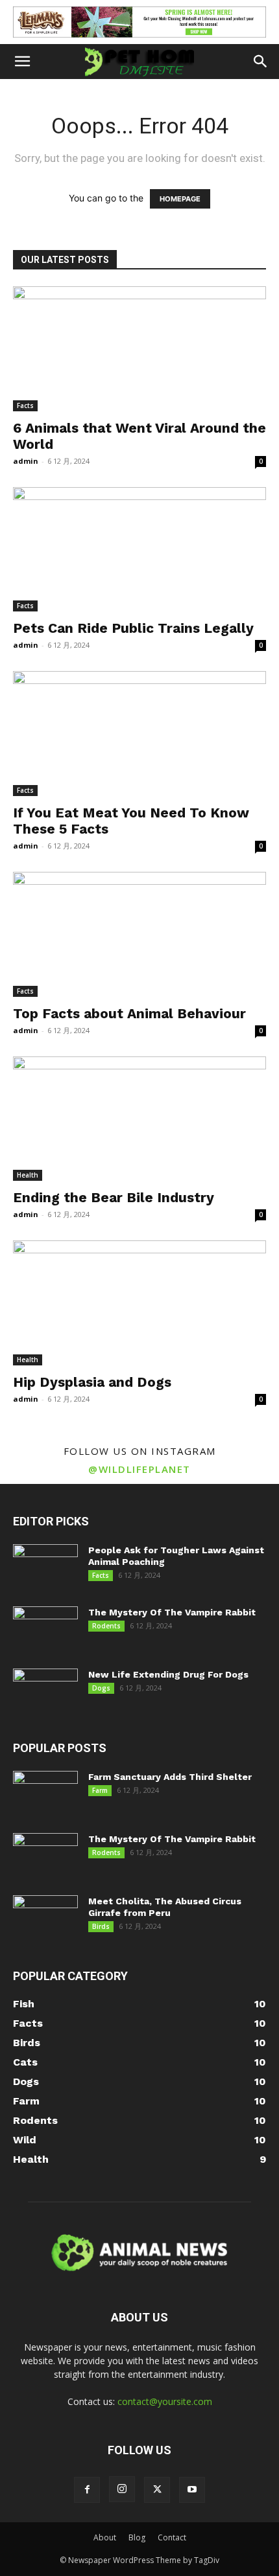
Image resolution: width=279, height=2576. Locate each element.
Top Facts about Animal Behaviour (129, 1013)
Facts (25, 405)
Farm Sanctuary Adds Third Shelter (170, 1777)
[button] (22, 62)
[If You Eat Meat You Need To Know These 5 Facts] (139, 734)
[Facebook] (87, 2490)
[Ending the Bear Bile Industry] (139, 1119)
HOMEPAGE (180, 199)
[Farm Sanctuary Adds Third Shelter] (45, 1794)
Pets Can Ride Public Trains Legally (133, 628)
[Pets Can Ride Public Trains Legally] (139, 550)
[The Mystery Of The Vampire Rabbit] (45, 1629)
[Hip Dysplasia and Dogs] (139, 1303)
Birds (101, 1926)
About (105, 2537)
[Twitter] (157, 2490)
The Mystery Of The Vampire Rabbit (172, 1612)
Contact (172, 2537)
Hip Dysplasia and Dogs (92, 1382)
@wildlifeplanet (139, 1469)
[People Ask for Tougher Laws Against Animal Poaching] (45, 1567)
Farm (100, 1790)
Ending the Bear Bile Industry (114, 1197)
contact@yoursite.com (165, 2401)
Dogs (101, 1688)
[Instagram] (122, 2489)
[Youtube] (192, 2490)
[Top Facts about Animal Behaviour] (139, 934)
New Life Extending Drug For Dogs (168, 1674)
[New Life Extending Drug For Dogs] (45, 1691)
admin (26, 461)
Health (28, 1175)
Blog (137, 2537)
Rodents (106, 1626)
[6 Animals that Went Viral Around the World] (139, 349)
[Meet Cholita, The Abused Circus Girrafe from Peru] (45, 1918)
